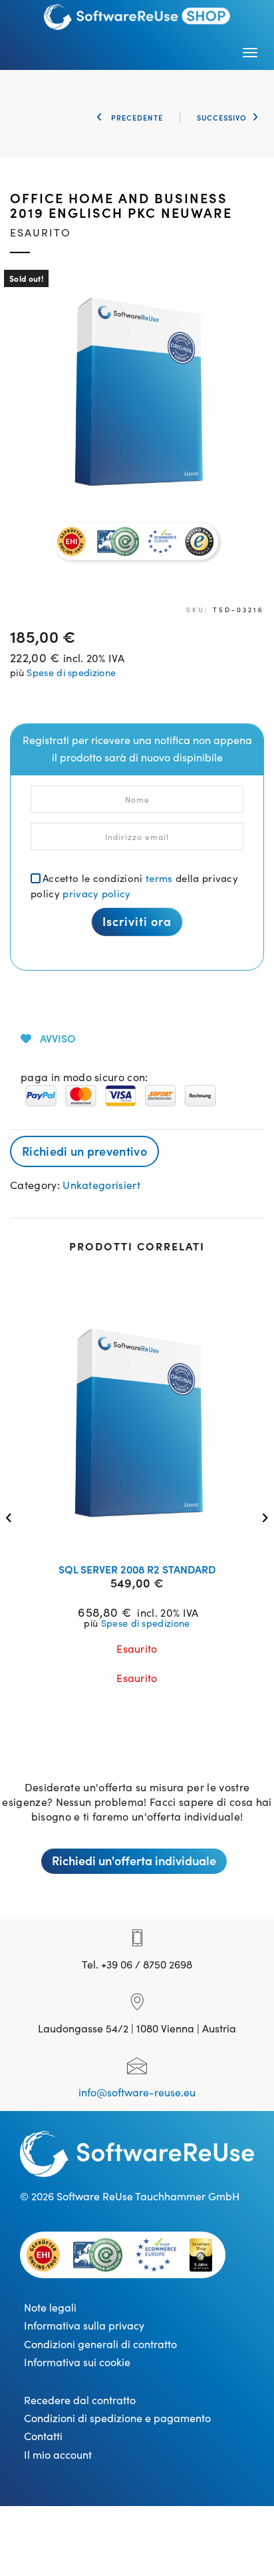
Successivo (222, 117)
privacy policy (96, 893)
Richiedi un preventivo (84, 1151)
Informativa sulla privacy (84, 2325)
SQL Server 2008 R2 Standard (137, 1569)
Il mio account (58, 2454)
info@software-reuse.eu (137, 2092)
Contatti (43, 2435)
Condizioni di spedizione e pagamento (117, 2417)
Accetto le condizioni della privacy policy (134, 885)
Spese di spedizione (71, 672)
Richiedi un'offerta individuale (134, 1860)
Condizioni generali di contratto (100, 2344)
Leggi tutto (146, 1535)
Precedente (136, 117)
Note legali (50, 2307)
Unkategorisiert (101, 1184)
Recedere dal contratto (80, 2399)
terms (159, 878)
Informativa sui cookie (77, 2361)
